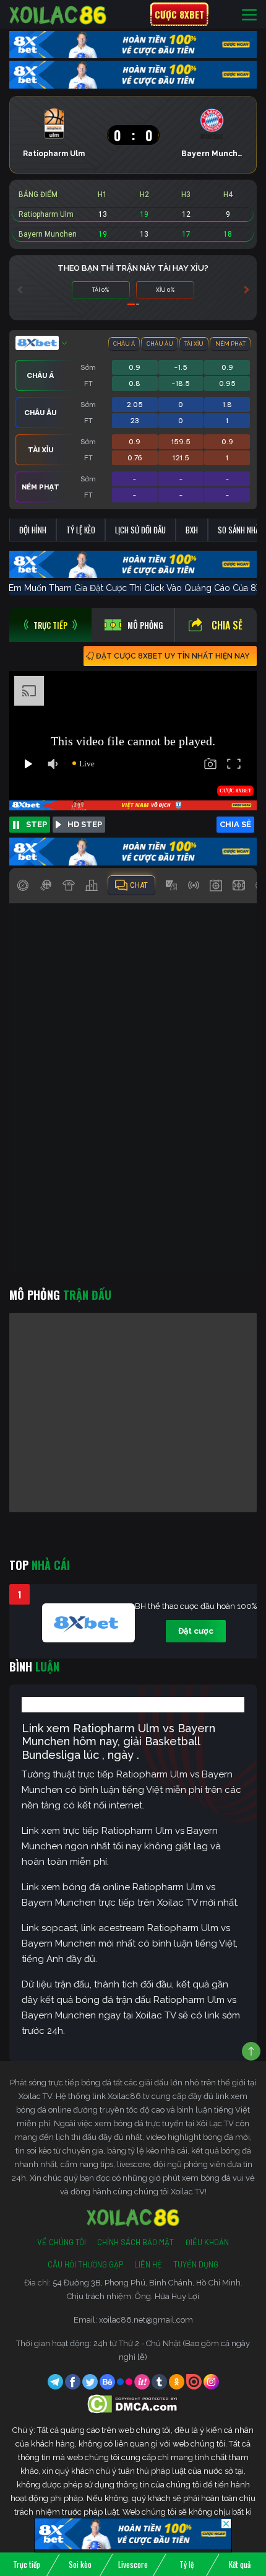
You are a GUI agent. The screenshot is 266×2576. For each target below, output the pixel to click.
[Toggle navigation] (249, 15)
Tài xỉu (194, 344)
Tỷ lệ (187, 2564)
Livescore (133, 2564)
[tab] (50, 625)
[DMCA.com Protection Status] (133, 2403)
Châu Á (124, 344)
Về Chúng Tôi (62, 2242)
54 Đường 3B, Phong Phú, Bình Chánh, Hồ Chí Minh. (148, 2283)
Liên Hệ (148, 2264)
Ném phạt (230, 344)
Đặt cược (196, 1631)
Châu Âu (160, 344)
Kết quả (240, 2564)
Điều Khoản (207, 2242)
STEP (36, 824)
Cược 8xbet (179, 14)
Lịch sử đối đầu (140, 530)
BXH (192, 530)
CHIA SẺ (235, 824)
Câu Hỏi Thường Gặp (85, 2264)
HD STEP (85, 824)
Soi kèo (80, 2564)
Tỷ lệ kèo (81, 530)
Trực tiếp (27, 2564)
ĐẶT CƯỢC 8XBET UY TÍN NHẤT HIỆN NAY (173, 656)
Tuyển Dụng (196, 2264)
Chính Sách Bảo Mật (135, 2242)
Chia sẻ (227, 625)
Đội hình (33, 530)
